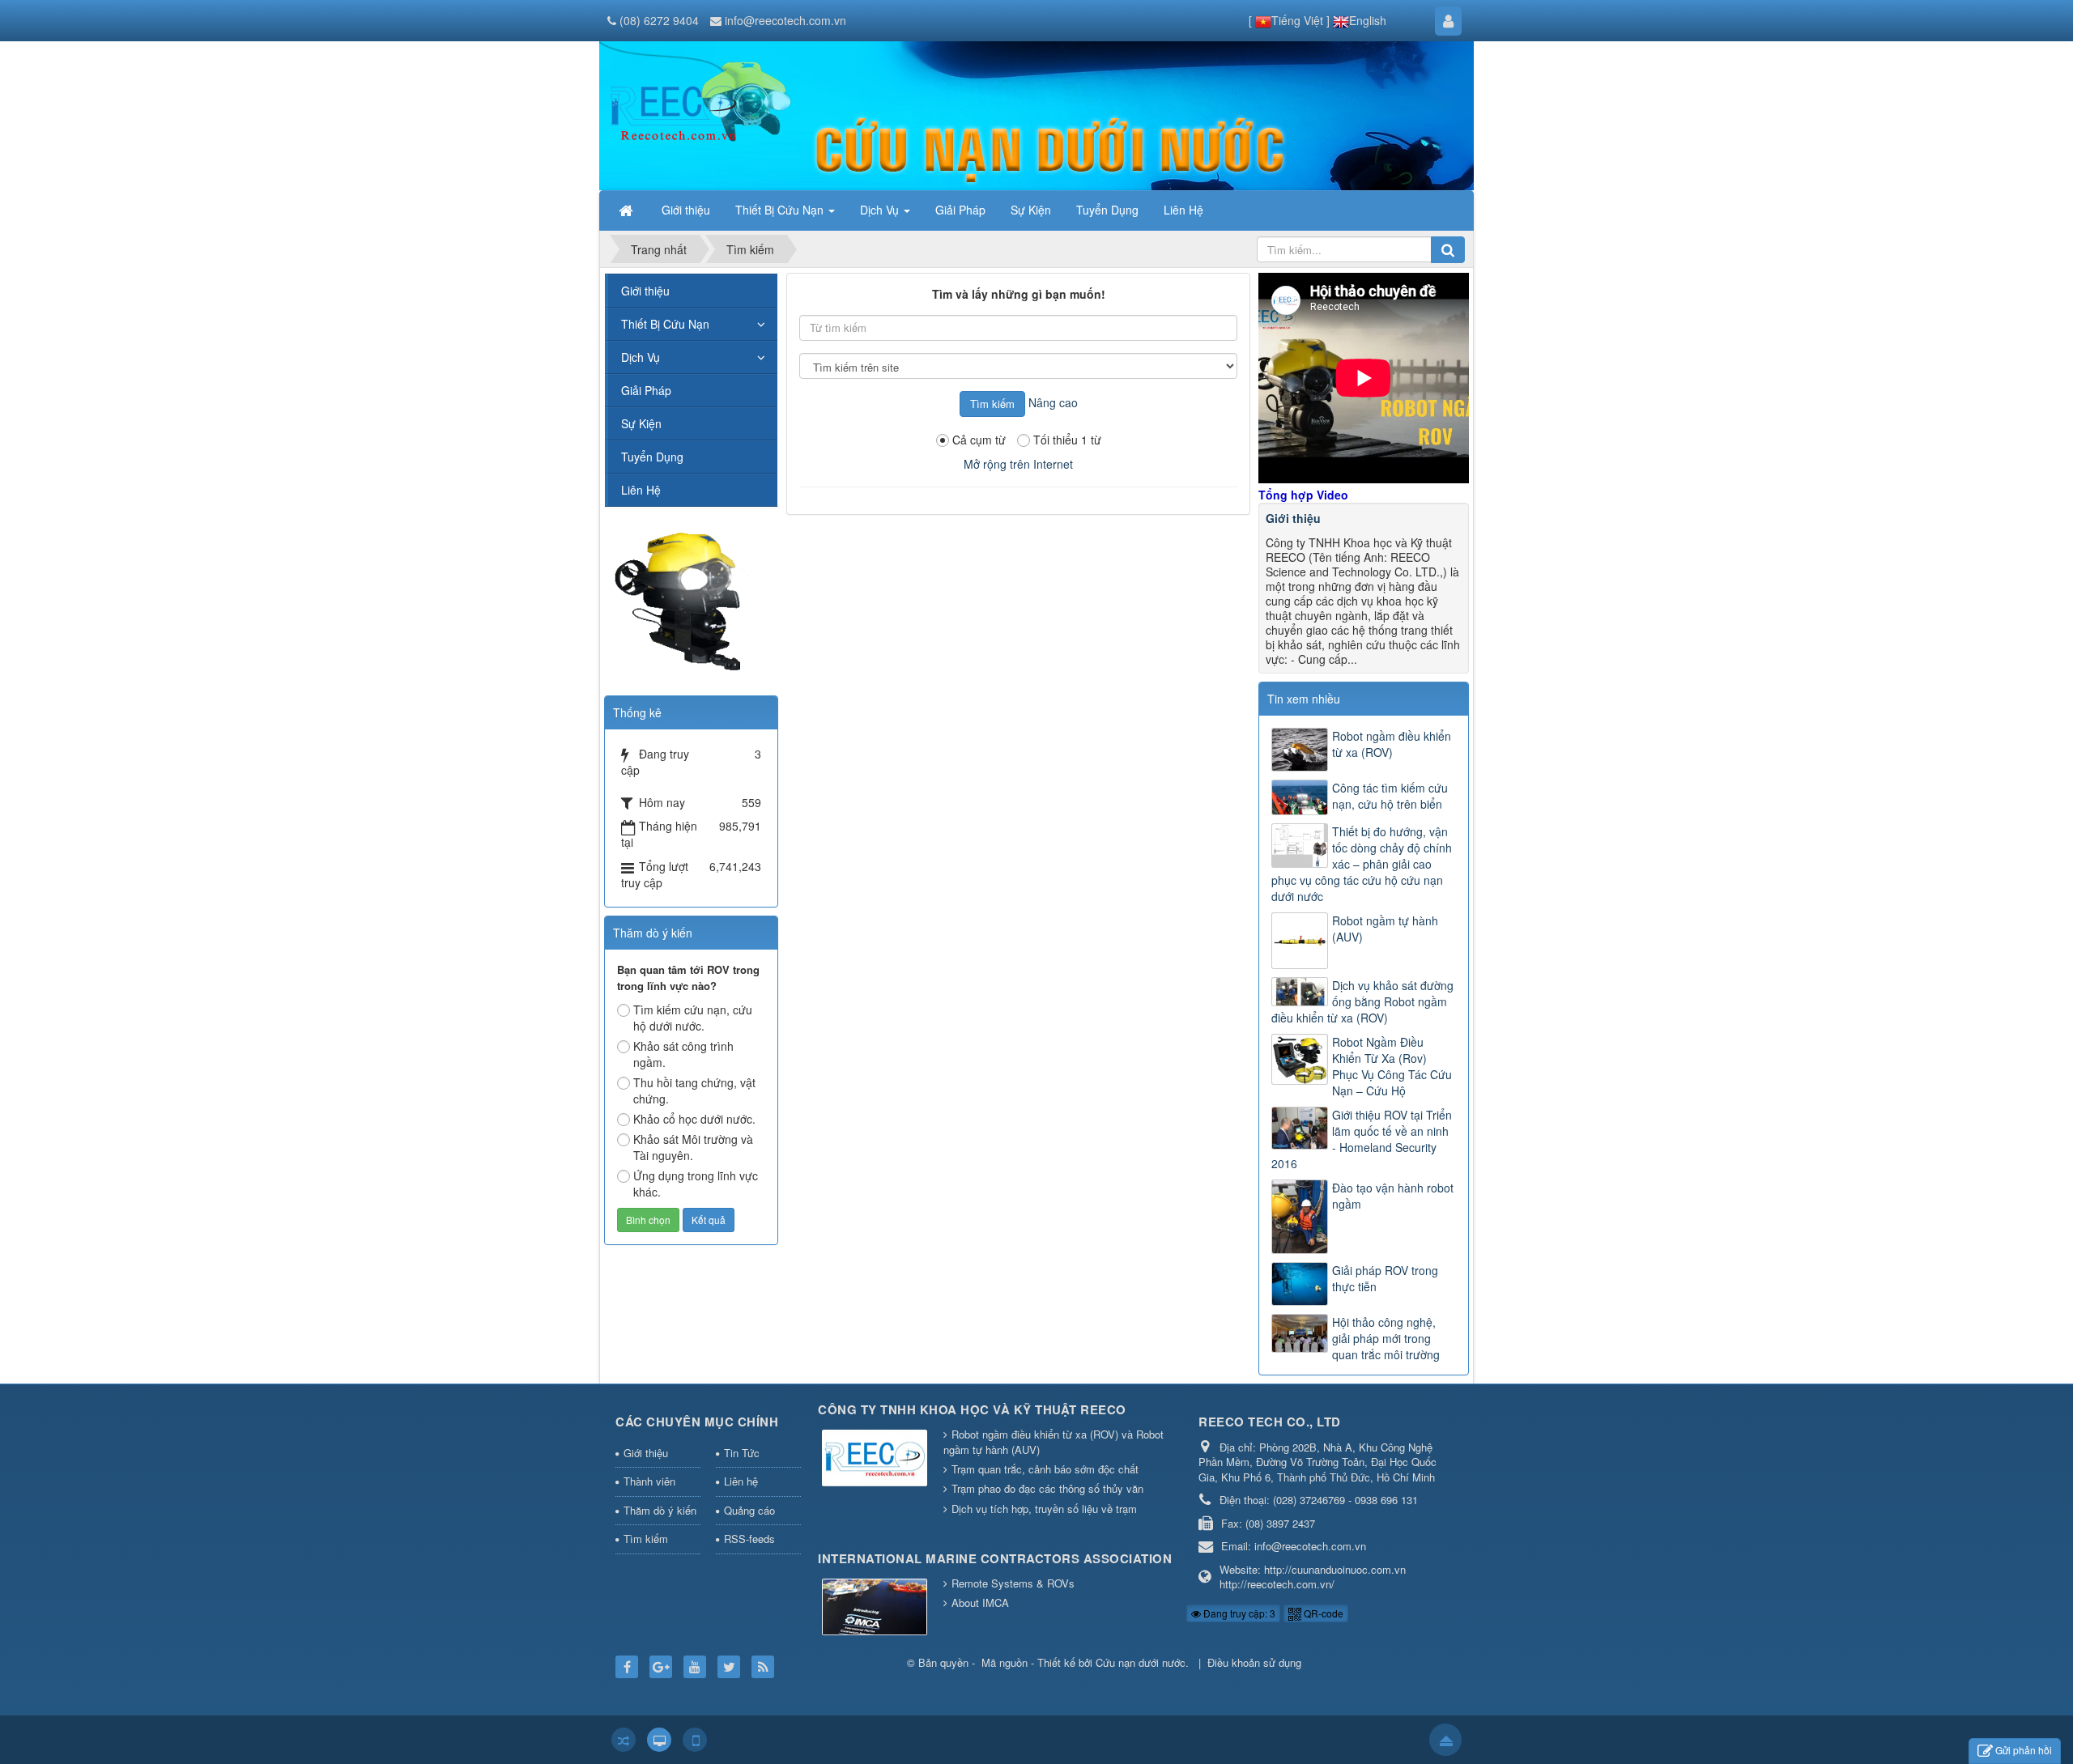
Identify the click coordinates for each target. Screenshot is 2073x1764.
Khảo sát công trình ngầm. (683, 1054)
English (1368, 20)
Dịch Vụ (641, 357)
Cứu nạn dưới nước (1141, 1662)
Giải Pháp (646, 390)
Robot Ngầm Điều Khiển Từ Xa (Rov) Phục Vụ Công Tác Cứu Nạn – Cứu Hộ (1392, 1066)
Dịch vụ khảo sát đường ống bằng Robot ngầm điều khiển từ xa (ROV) (1362, 1001)
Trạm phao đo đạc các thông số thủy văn (1047, 1488)
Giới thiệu (1293, 518)
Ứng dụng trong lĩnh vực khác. (696, 1184)
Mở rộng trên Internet (1018, 464)
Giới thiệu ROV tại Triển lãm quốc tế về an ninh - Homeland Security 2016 (1362, 1139)
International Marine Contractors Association (995, 1558)
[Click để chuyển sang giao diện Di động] (695, 1740)
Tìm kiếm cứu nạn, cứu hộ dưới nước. (693, 1018)
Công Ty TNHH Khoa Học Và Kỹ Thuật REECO (972, 1409)
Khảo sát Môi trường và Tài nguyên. (693, 1147)
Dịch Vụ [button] (881, 210)
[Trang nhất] (628, 210)
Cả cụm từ (979, 440)
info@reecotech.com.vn (785, 20)
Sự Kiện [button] (1031, 210)
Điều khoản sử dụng (1254, 1662)
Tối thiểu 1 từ (1067, 440)
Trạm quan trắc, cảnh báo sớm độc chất (1045, 1469)
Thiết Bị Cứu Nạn (665, 324)
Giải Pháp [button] (960, 210)
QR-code (1322, 1613)
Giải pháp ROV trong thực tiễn (1385, 1278)
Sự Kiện (641, 423)
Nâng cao (1053, 402)
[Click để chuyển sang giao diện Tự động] (624, 1740)
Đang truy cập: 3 (1238, 1613)
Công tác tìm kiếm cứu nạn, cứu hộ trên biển (1390, 796)
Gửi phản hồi (2024, 1750)
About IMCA (980, 1602)
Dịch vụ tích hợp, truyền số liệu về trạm (1044, 1509)
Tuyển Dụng (652, 457)
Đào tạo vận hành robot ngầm (1393, 1196)
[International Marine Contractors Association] (875, 1608)
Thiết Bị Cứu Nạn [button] (781, 210)
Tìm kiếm (646, 1539)
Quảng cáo (749, 1510)
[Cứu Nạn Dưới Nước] (676, 114)
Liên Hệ (641, 490)
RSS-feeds (749, 1539)
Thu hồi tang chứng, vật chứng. (694, 1090)
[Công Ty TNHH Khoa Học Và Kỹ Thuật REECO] (875, 1458)
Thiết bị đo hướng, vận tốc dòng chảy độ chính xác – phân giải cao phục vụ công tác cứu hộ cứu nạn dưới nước (1362, 864)
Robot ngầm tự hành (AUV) (1385, 929)
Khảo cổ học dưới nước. (694, 1119)
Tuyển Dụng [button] (1107, 210)
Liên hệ (741, 1481)
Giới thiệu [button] (686, 210)
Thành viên (649, 1481)
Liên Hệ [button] (1183, 210)
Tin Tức (742, 1453)
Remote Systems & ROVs (1013, 1583)
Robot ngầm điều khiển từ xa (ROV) (1392, 744)
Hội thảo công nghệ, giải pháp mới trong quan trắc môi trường (1386, 1338)
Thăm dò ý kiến (660, 1510)
